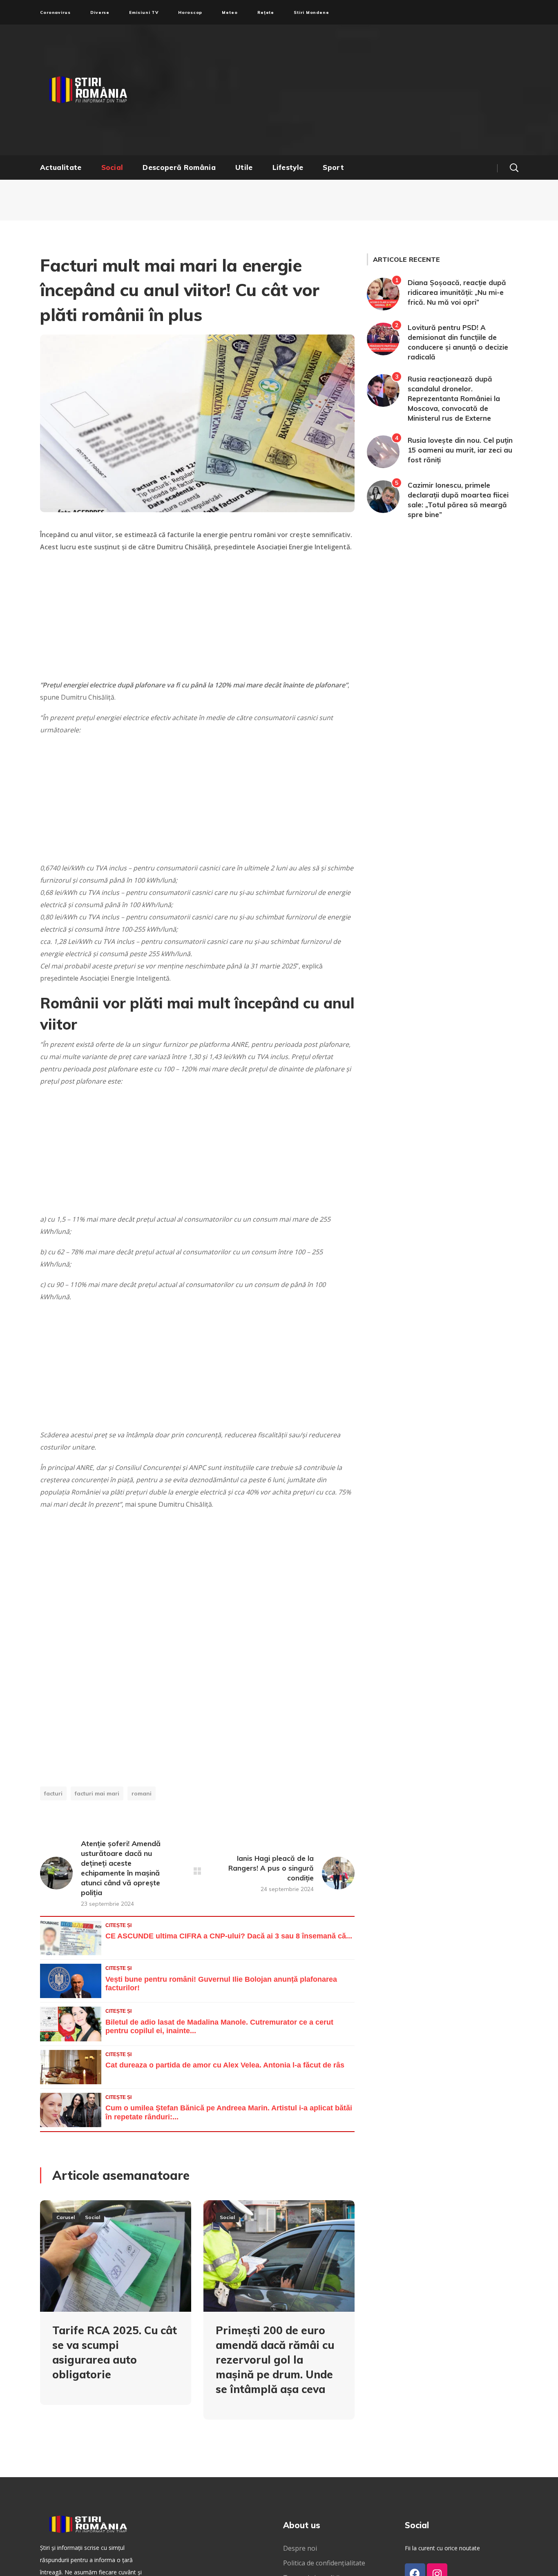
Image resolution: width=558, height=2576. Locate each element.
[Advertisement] (359, 90)
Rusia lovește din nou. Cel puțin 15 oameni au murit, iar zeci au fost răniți (460, 450)
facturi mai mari (97, 1793)
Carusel (66, 2217)
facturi (53, 1793)
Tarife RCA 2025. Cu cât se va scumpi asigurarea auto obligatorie (115, 2352)
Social (93, 2217)
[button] (514, 167)
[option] (116, 2309)
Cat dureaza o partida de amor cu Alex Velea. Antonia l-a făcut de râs (225, 2065)
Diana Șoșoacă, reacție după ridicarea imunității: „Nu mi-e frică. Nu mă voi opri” (457, 292)
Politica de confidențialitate (324, 2563)
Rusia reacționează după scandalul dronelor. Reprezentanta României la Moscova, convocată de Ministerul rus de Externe (454, 398)
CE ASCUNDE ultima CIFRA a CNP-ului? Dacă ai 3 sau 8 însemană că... (229, 1936)
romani (142, 1793)
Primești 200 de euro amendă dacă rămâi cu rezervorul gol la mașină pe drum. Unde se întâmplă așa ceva (275, 2360)
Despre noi (300, 2548)
